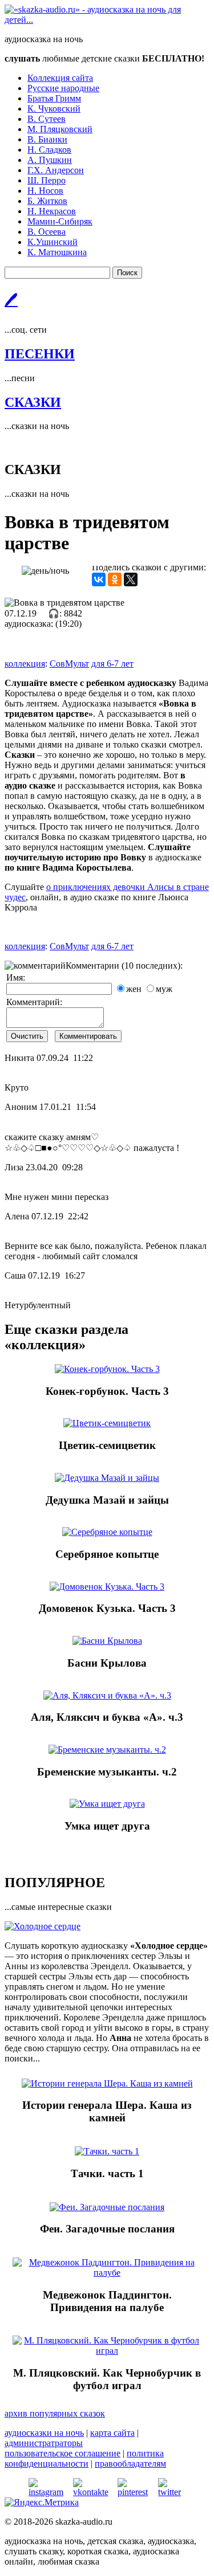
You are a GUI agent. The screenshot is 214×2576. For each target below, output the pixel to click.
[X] (131, 579)
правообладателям (130, 2463)
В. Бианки (47, 139)
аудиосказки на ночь (44, 2433)
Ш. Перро (47, 180)
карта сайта (112, 2433)
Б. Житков (47, 201)
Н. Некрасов (52, 211)
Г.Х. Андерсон (56, 170)
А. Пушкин (50, 160)
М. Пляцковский (60, 129)
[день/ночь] (45, 571)
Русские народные (63, 88)
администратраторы (44, 2443)
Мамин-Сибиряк (60, 221)
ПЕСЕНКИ (40, 354)
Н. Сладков (49, 150)
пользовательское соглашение (62, 2453)
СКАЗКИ (33, 402)
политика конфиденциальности (84, 2458)
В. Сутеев (47, 119)
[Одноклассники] (115, 579)
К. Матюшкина (57, 252)
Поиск (127, 273)
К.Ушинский (53, 242)
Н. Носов (45, 191)
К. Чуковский (54, 109)
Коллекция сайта (60, 78)
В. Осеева (47, 232)
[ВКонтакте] (99, 579)
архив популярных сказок (55, 2413)
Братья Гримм (54, 98)
